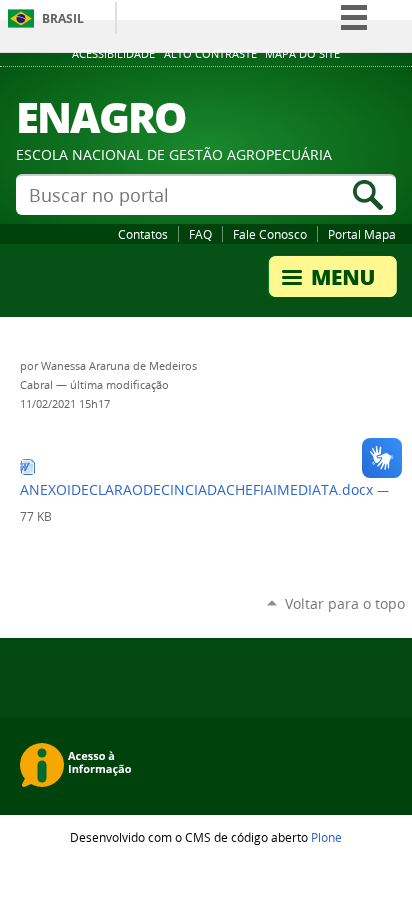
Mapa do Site (302, 54)
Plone (326, 837)
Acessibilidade (113, 54)
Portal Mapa (362, 234)
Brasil (63, 18)
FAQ (200, 234)
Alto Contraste (210, 54)
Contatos (143, 234)
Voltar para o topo (345, 603)
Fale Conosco (270, 234)
